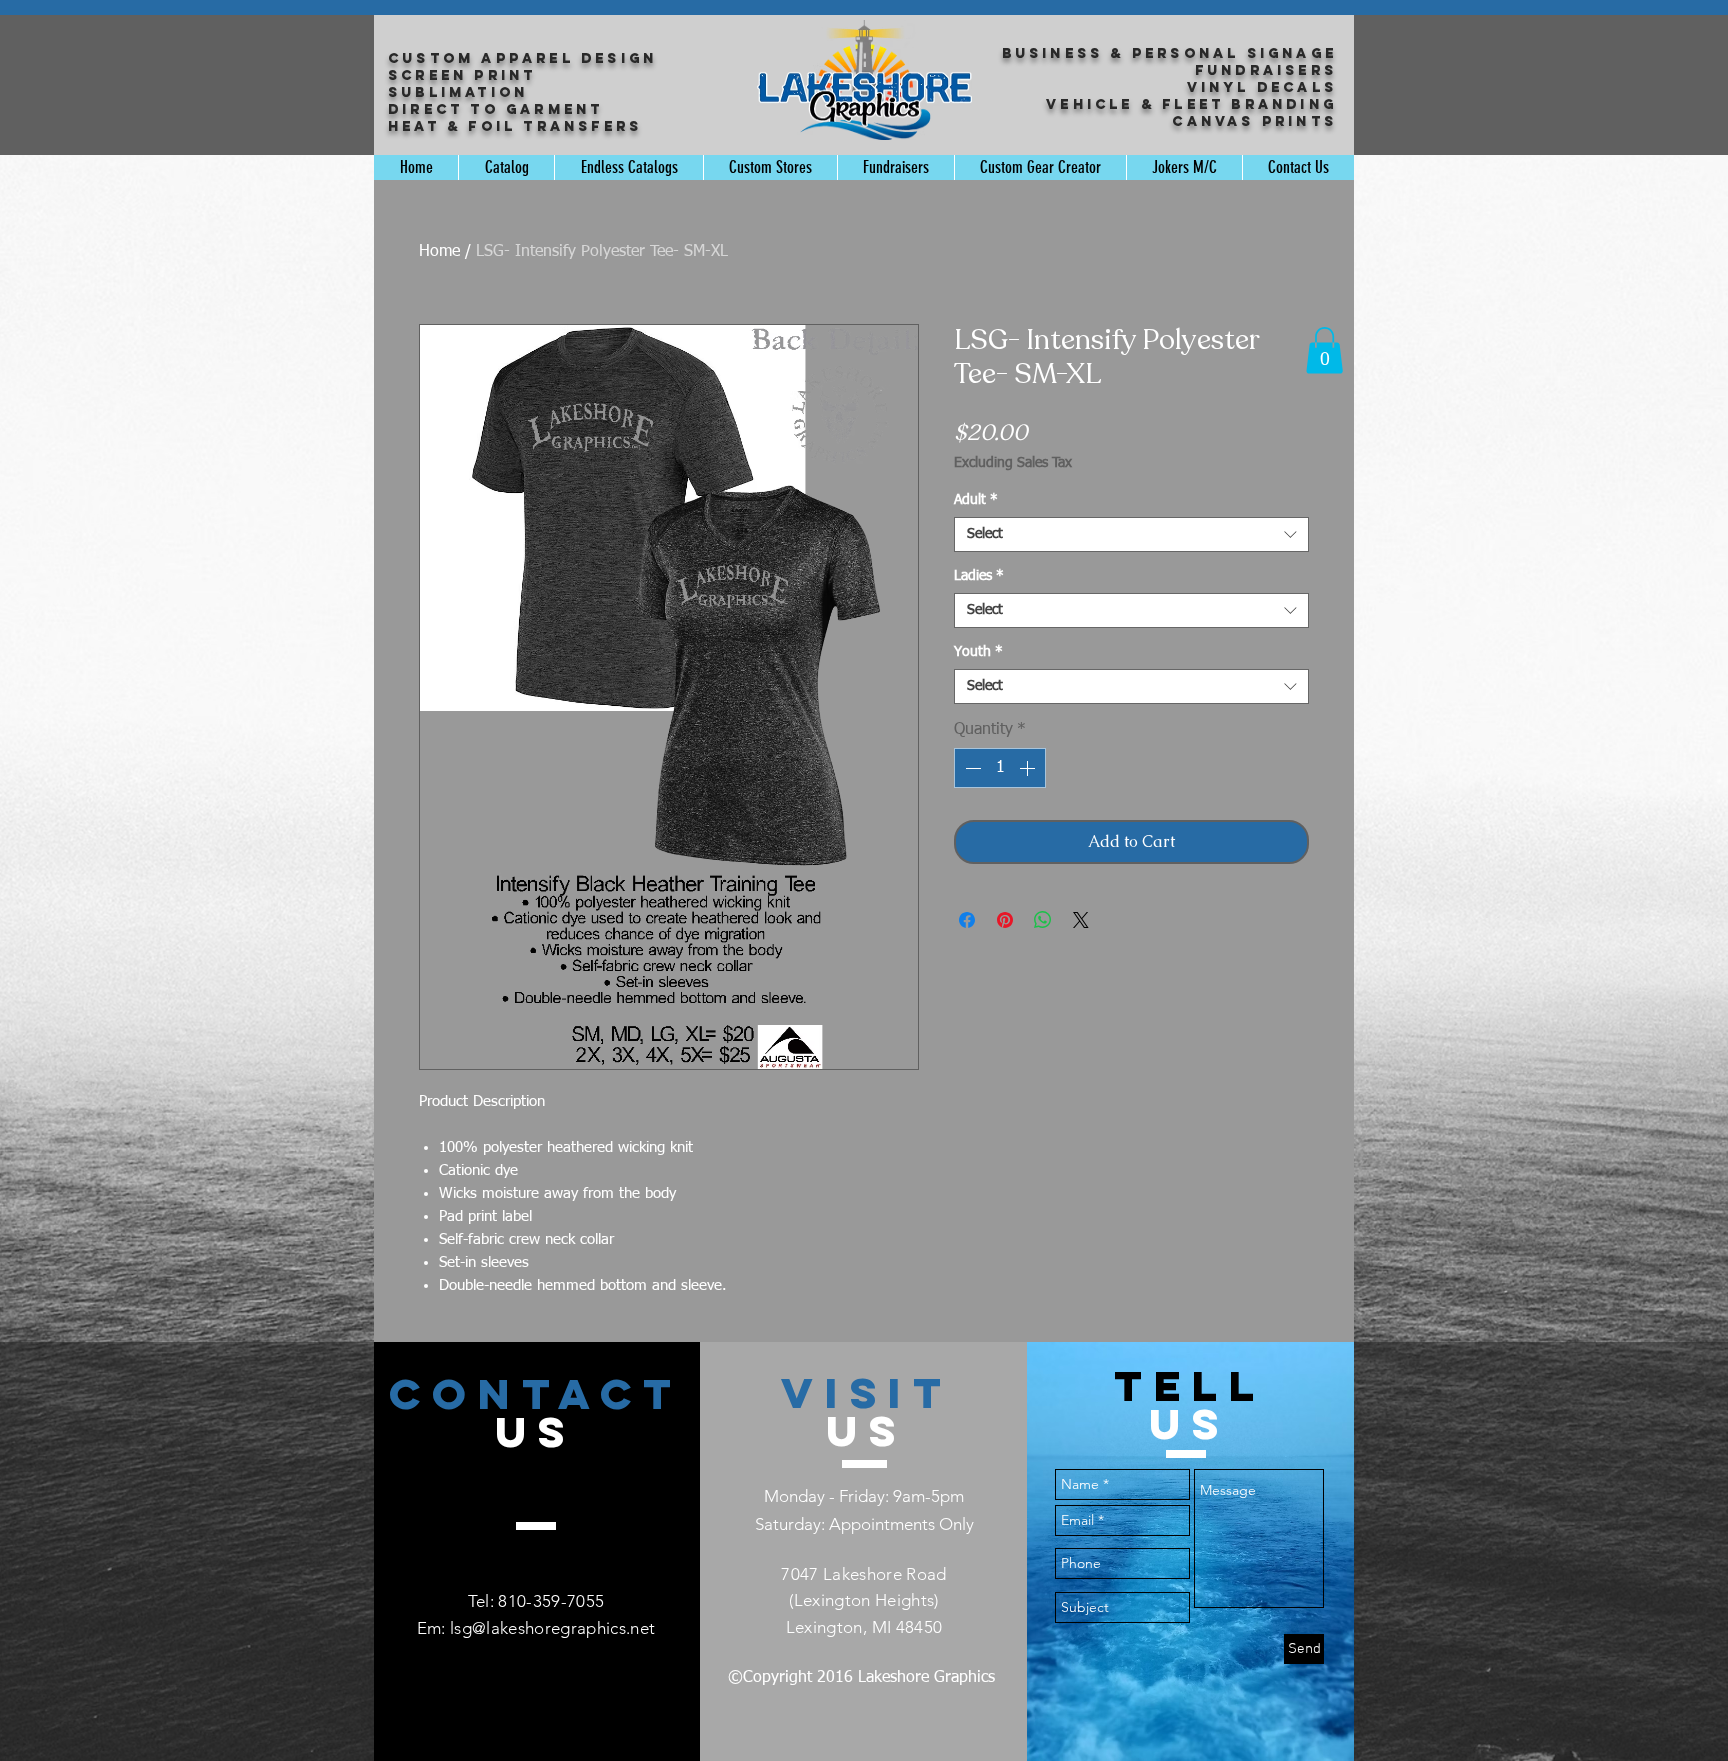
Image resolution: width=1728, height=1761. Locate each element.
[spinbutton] (1000, 768)
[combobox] (1131, 534)
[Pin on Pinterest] (1005, 920)
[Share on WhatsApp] (1043, 920)
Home (439, 252)
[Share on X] (1081, 920)
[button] (1324, 350)
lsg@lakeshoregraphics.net (553, 1628)
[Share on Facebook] (967, 920)
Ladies (979, 576)
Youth (978, 652)
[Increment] (1029, 768)
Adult (976, 500)
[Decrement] (971, 768)
